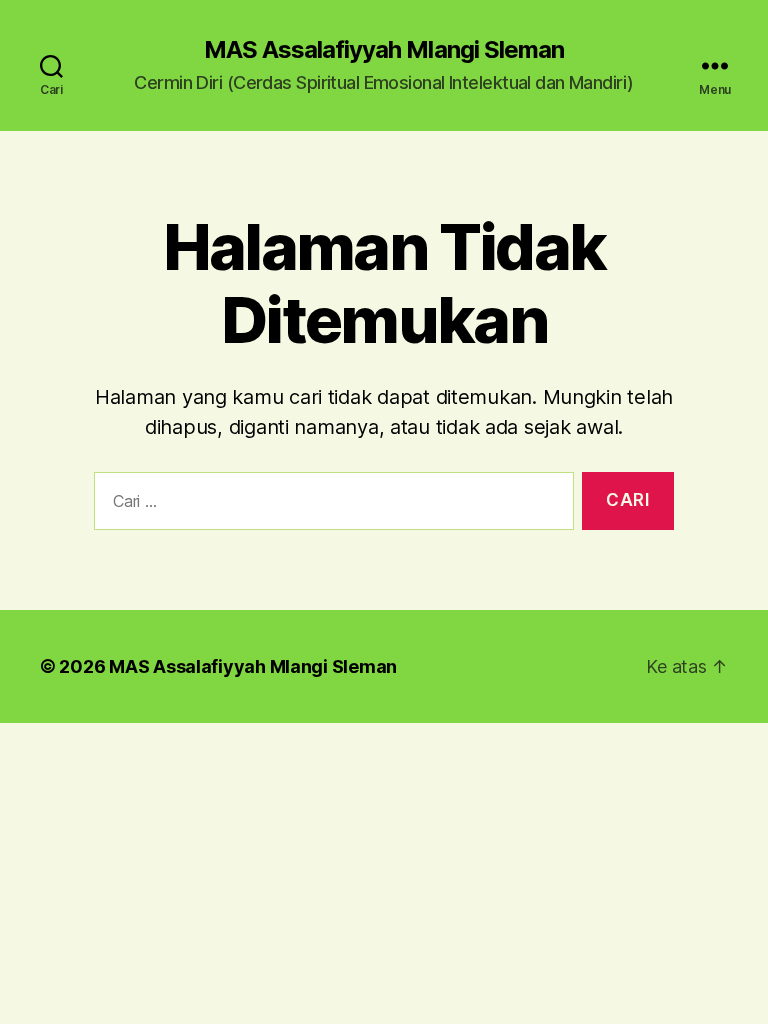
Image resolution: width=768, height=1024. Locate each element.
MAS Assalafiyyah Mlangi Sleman (383, 50)
